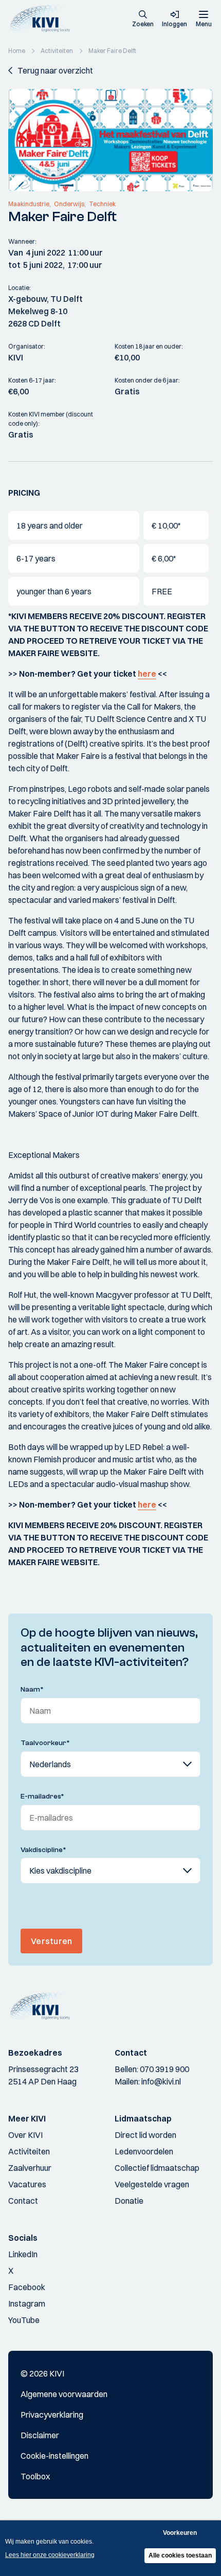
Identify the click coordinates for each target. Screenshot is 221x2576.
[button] (143, 20)
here (147, 674)
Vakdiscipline (43, 1850)
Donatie (129, 2201)
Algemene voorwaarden (64, 2394)
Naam (32, 1690)
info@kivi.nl (161, 2081)
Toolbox (35, 2476)
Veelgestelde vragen (152, 2184)
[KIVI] (43, 19)
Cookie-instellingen (54, 2456)
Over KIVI (25, 2135)
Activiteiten (29, 2151)
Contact (23, 2201)
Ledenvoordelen (144, 2151)
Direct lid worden (145, 2135)
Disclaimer (40, 2435)
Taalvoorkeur (45, 1743)
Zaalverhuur (30, 2168)
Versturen (51, 1941)
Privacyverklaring (52, 2415)
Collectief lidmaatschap (157, 2168)
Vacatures (27, 2184)
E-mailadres (42, 1797)
